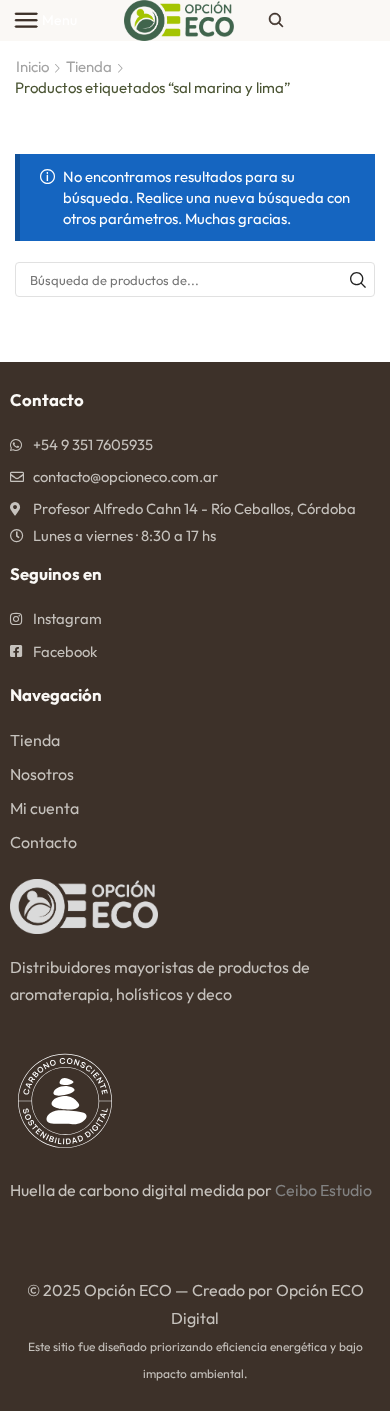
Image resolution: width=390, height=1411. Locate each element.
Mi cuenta (44, 808)
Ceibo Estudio (323, 1190)
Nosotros (42, 774)
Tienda (89, 66)
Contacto (43, 842)
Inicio (32, 66)
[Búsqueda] (358, 279)
